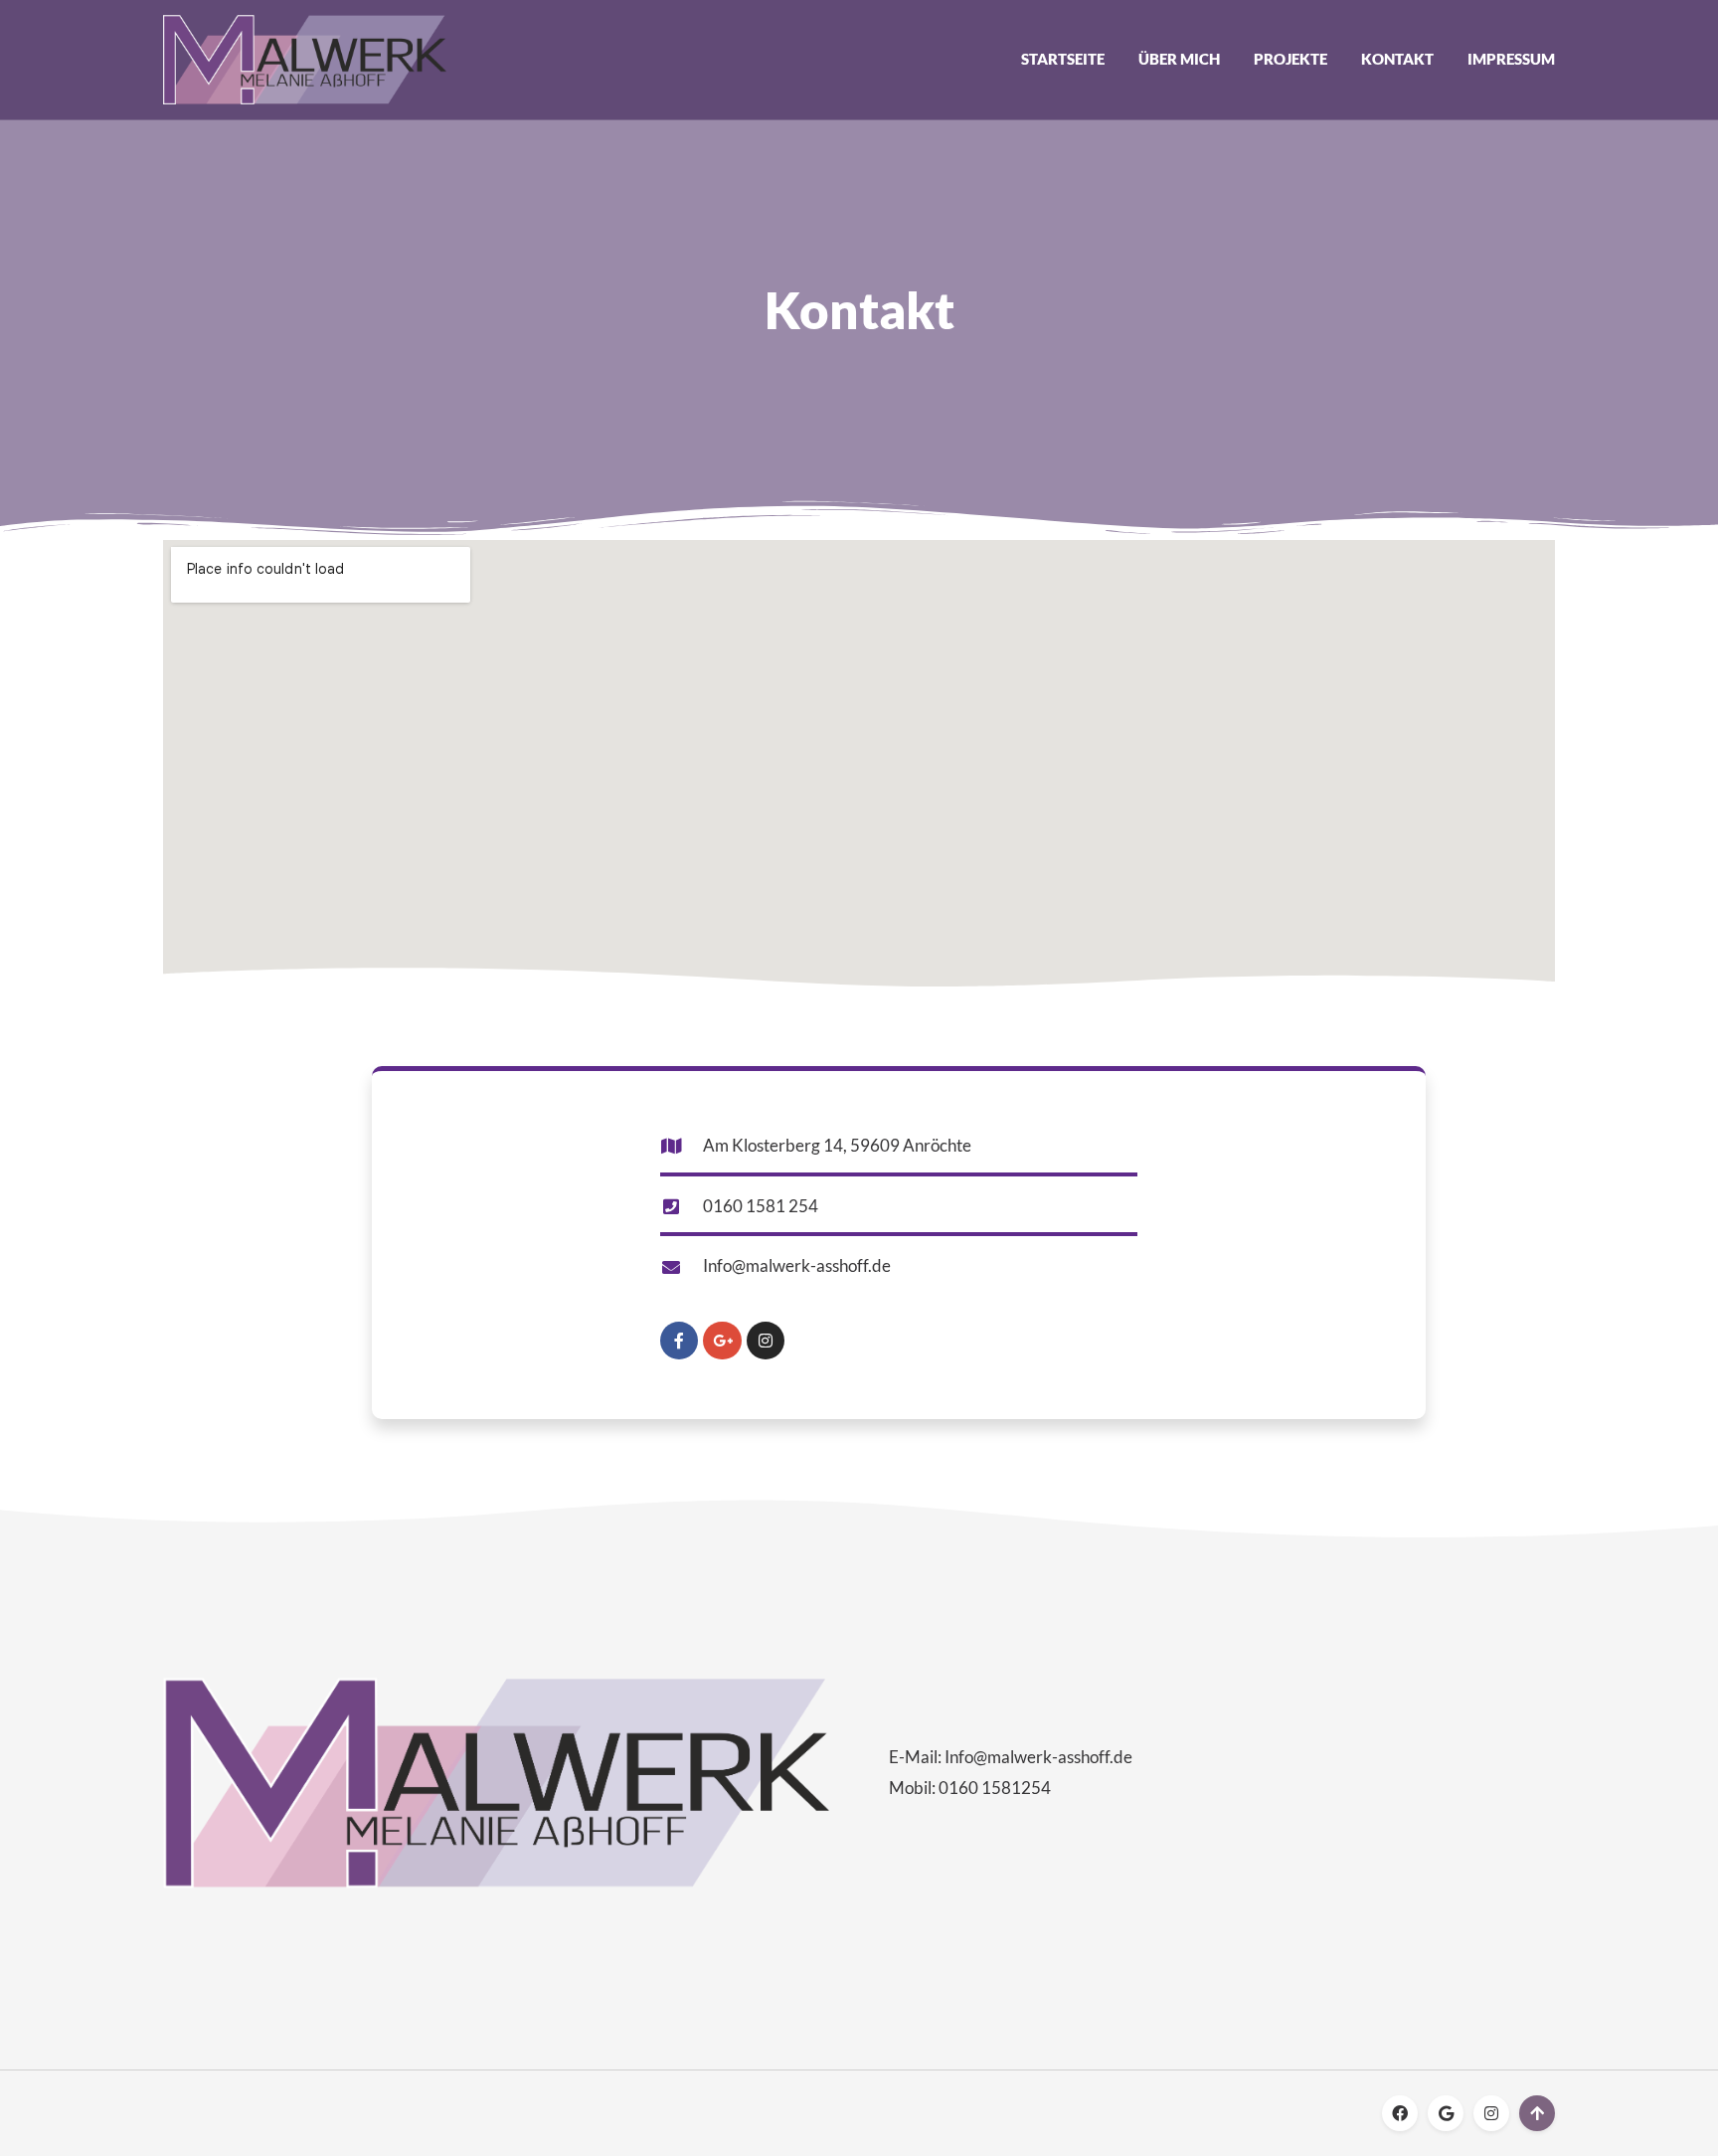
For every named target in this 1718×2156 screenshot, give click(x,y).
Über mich (1179, 59)
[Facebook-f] (679, 1341)
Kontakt (1397, 59)
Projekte (1290, 59)
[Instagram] (766, 1341)
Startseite (1063, 59)
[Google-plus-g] (722, 1341)
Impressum (1511, 59)
